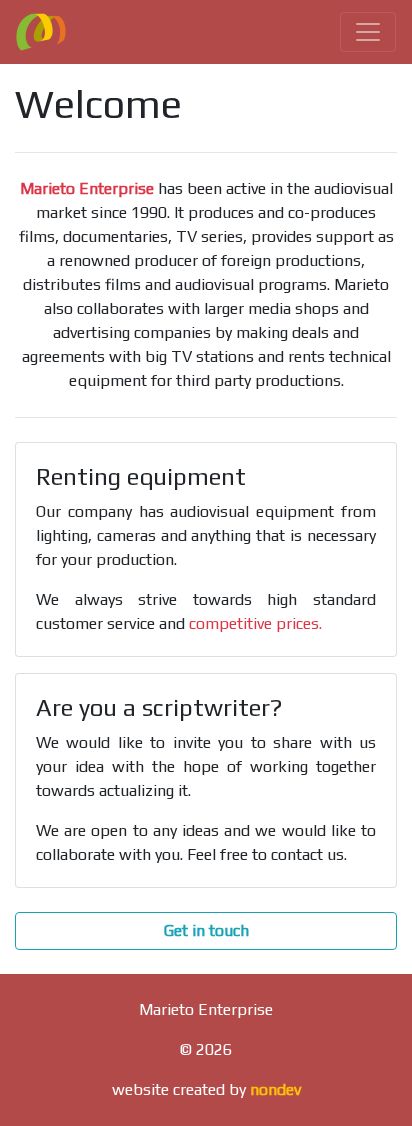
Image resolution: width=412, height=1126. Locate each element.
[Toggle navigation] (368, 32)
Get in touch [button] (206, 930)
